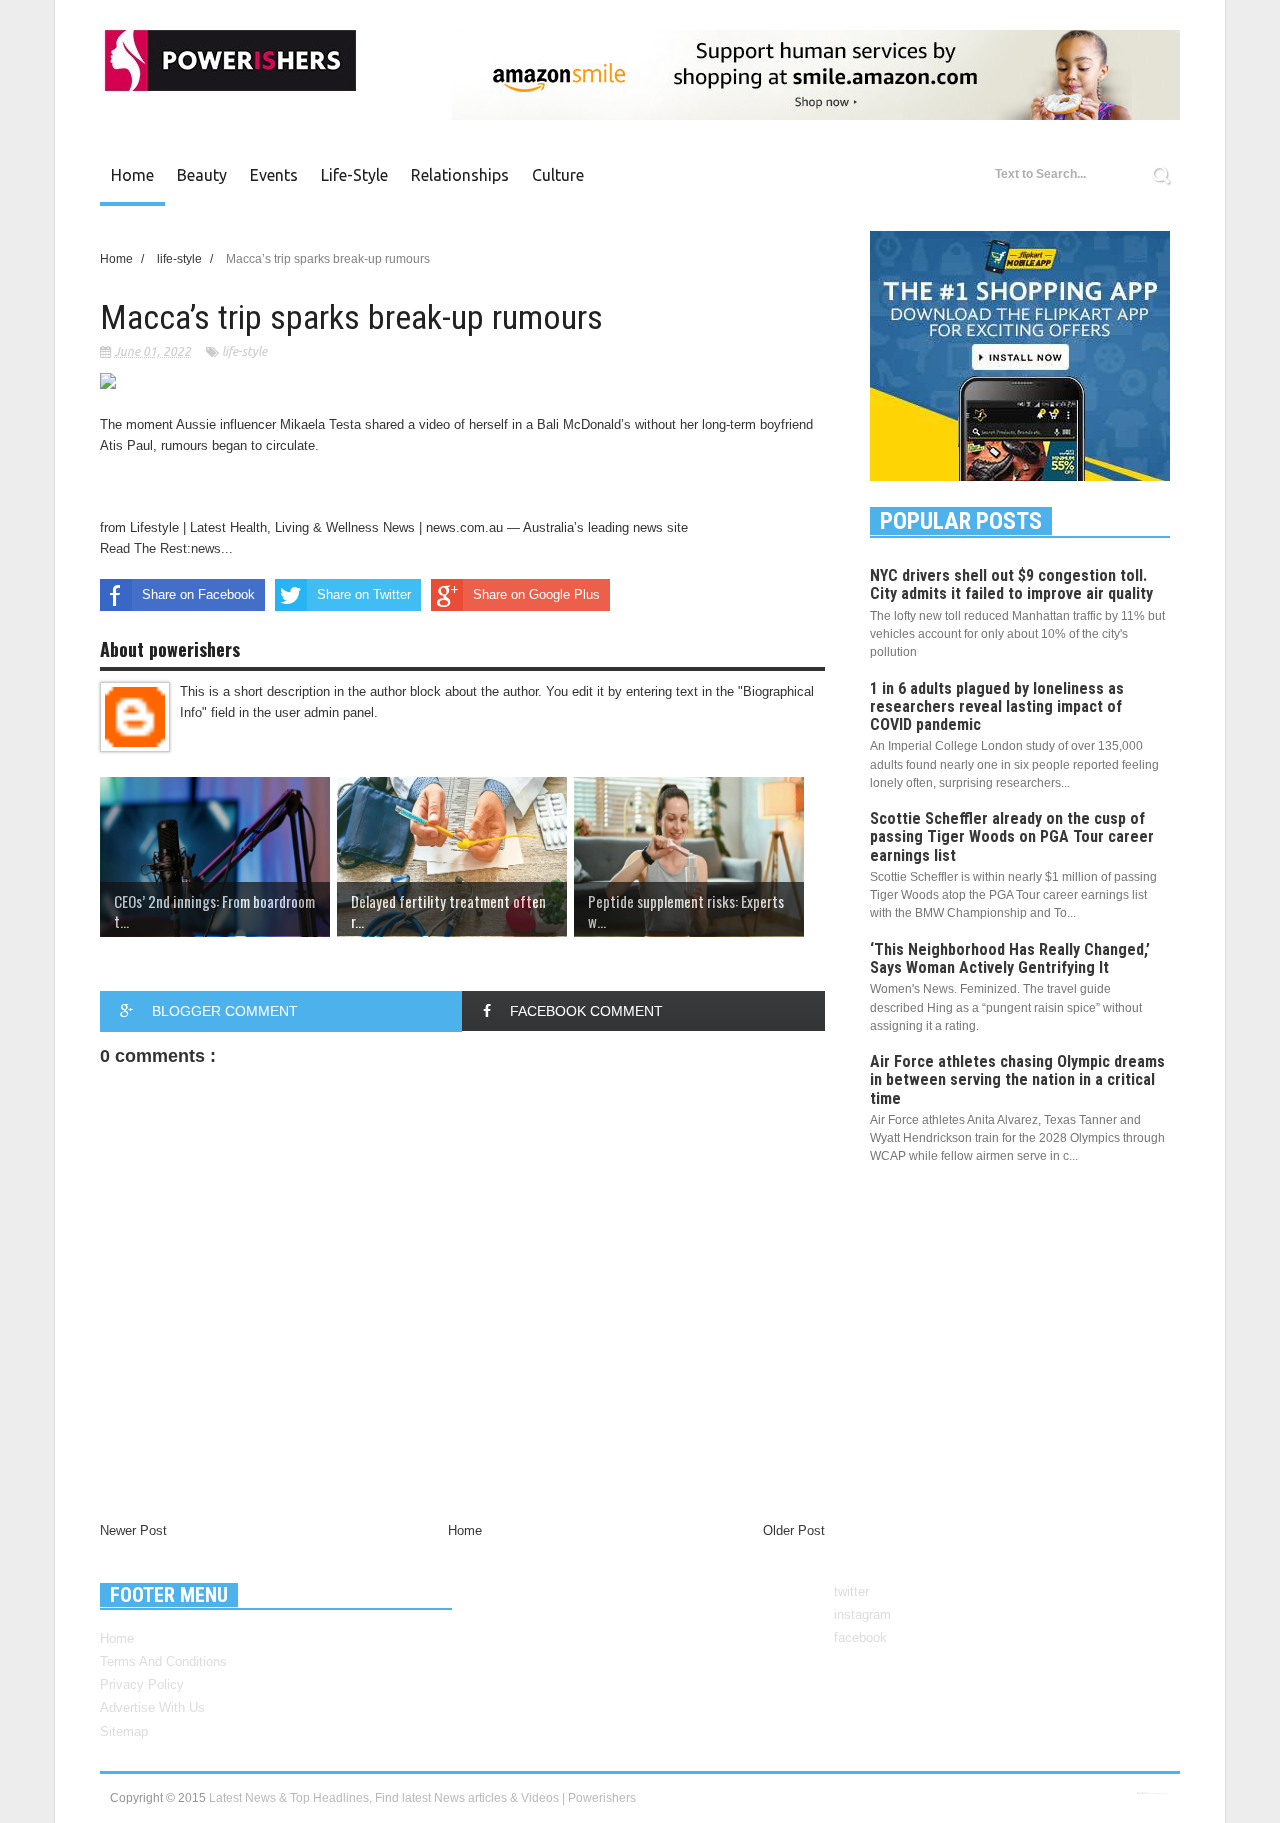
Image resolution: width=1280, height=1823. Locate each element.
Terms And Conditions (163, 1661)
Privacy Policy (142, 1684)
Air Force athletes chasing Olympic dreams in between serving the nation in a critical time (1017, 1079)
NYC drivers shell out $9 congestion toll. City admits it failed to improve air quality (1011, 584)
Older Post (794, 1530)
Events (274, 175)
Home (132, 175)
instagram (862, 1614)
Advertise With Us (152, 1707)
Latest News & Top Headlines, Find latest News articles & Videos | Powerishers (422, 1798)
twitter (851, 1591)
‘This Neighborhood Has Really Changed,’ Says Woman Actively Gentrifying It (1010, 958)
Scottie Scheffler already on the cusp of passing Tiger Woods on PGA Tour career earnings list (1012, 836)
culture (558, 175)
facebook (860, 1637)
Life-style (354, 175)
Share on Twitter (364, 594)
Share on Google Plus (536, 594)
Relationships (460, 175)
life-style (244, 351)
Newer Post (133, 1530)
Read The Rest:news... (166, 548)
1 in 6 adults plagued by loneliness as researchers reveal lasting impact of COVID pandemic (997, 706)
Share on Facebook (198, 594)
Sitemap (124, 1731)
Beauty (202, 175)
